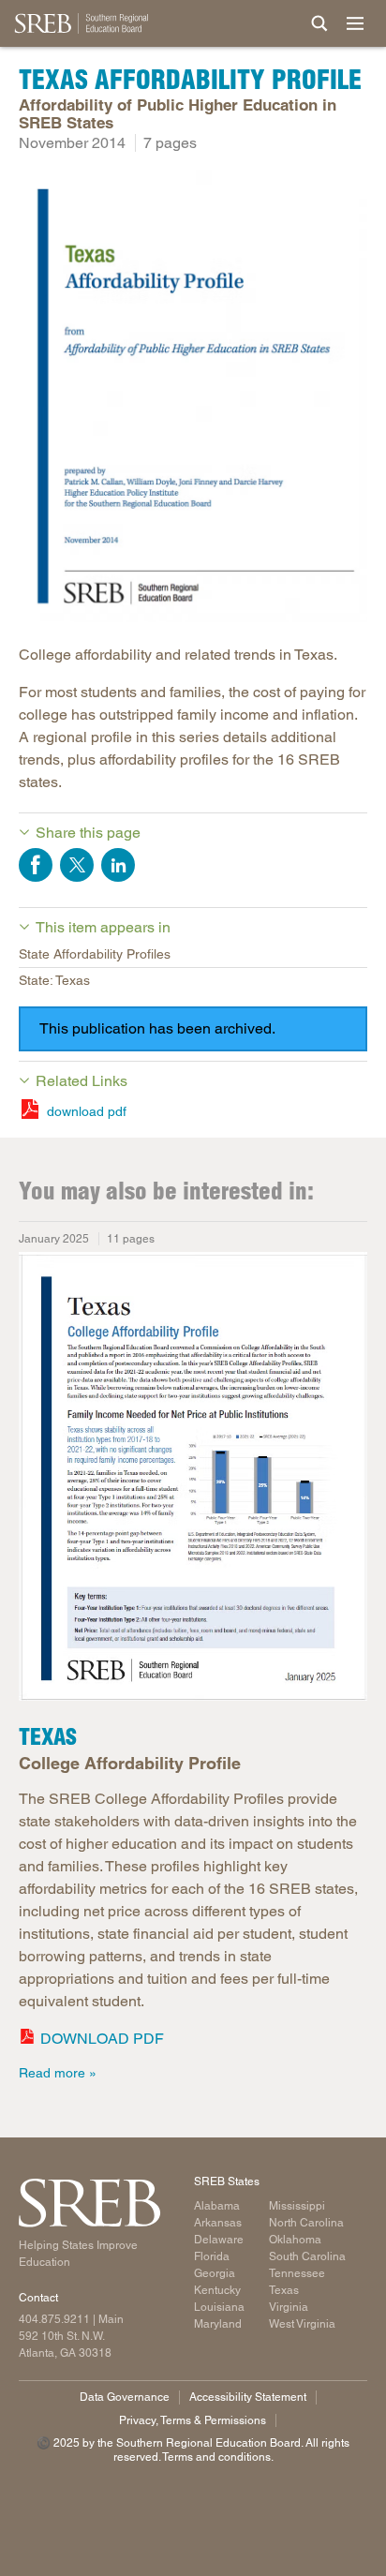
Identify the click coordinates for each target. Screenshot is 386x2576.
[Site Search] (319, 23)
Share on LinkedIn (118, 865)
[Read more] (193, 400)
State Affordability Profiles (95, 954)
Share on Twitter (77, 865)
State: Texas (54, 980)
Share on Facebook (36, 865)
